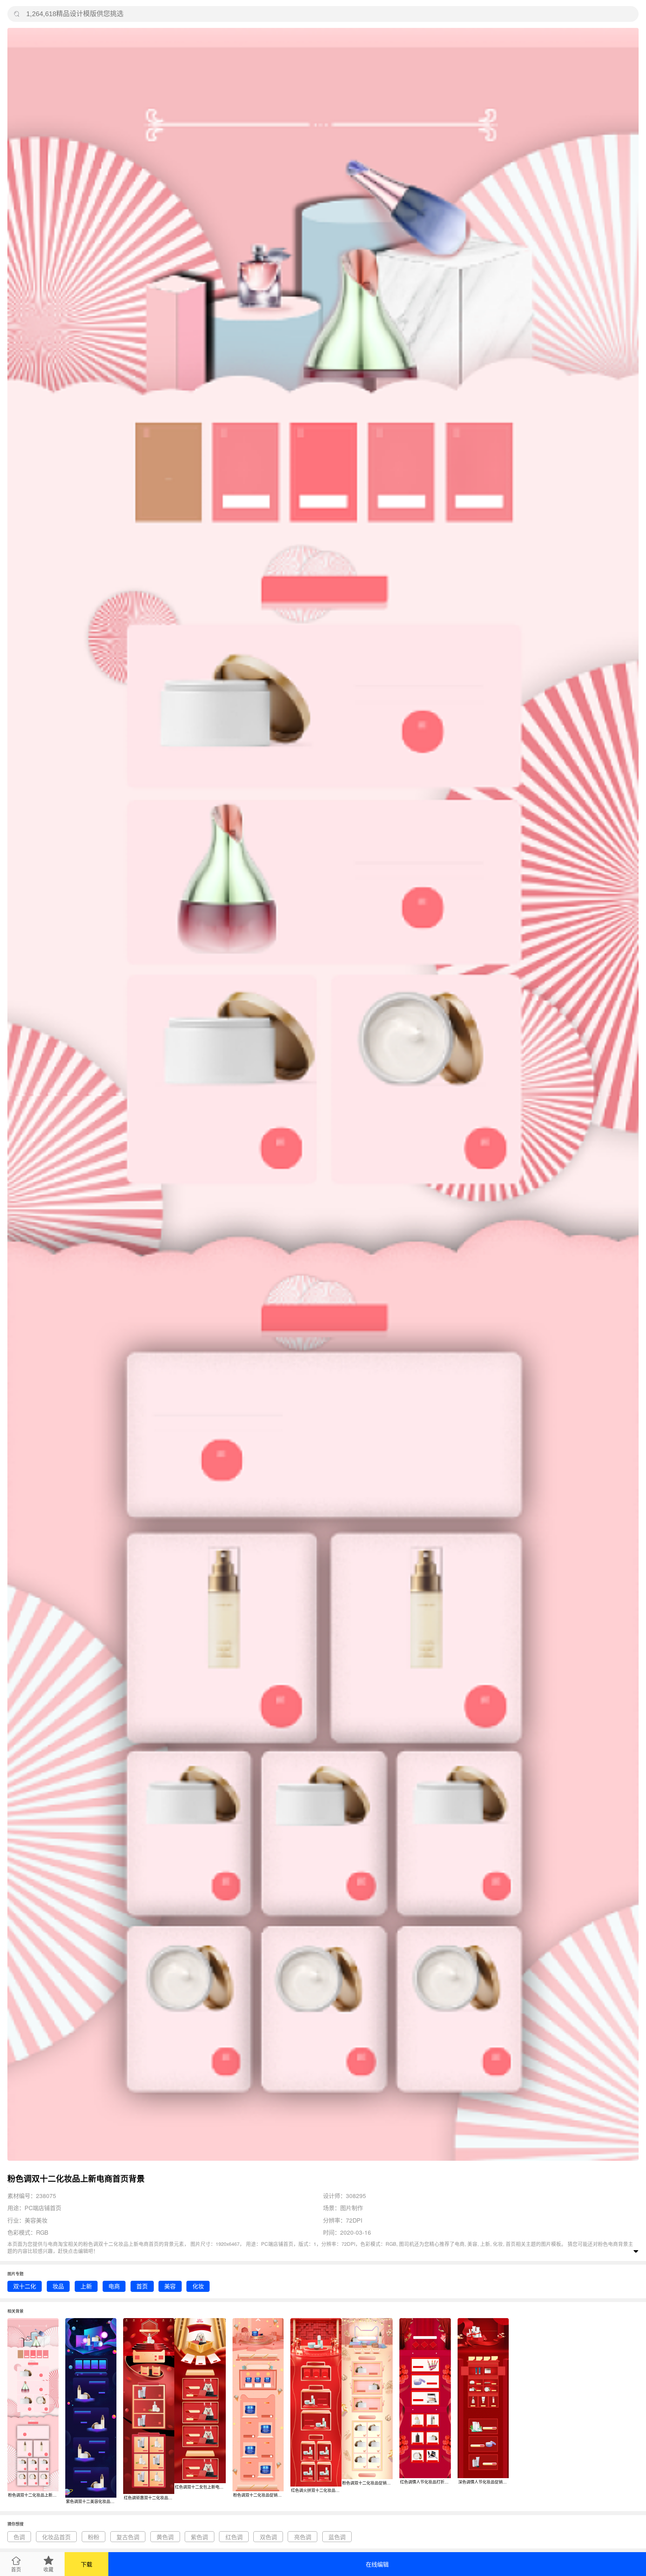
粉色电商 (608, 2244)
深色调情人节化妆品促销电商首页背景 (483, 2482)
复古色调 (128, 2537)
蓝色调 (337, 2537)
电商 (114, 2286)
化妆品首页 (56, 2537)
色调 (19, 2537)
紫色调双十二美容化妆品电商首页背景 (91, 2501)
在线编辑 (377, 2564)
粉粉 (94, 2537)
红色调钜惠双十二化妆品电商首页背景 (149, 2497)
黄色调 (165, 2537)
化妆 (198, 2286)
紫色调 (199, 2537)
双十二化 (25, 2286)
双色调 (268, 2537)
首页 (142, 2286)
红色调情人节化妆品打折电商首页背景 (425, 2482)
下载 (86, 2564)
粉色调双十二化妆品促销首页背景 (258, 2495)
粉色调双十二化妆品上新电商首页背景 (33, 2495)
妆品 (58, 2286)
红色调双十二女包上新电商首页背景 (200, 2487)
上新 (86, 2286)
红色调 (234, 2537)
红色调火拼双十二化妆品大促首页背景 (316, 2490)
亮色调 (303, 2537)
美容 (170, 2286)
